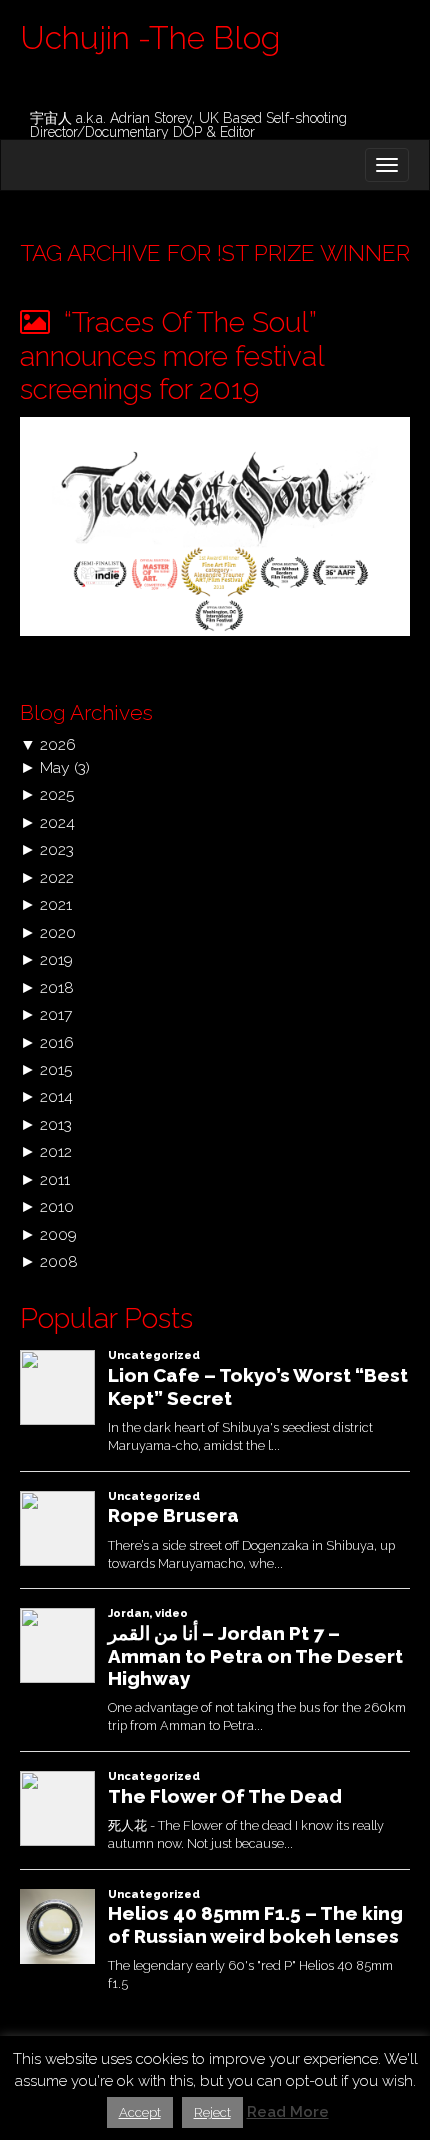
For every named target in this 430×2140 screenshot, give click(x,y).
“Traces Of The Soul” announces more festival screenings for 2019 (172, 356)
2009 (58, 1234)
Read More (288, 2112)
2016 (57, 1042)
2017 (56, 1014)
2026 (58, 744)
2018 (57, 987)
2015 (56, 1069)
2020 (58, 932)
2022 (57, 877)
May (55, 767)
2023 (57, 849)
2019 (56, 959)
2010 (57, 1206)
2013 (56, 1124)
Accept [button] (140, 2112)
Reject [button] (212, 2112)
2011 (55, 1179)
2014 (56, 1096)
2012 (56, 1151)
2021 (56, 904)
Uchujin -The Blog (150, 37)
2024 (57, 822)
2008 (59, 1261)
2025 (57, 794)
